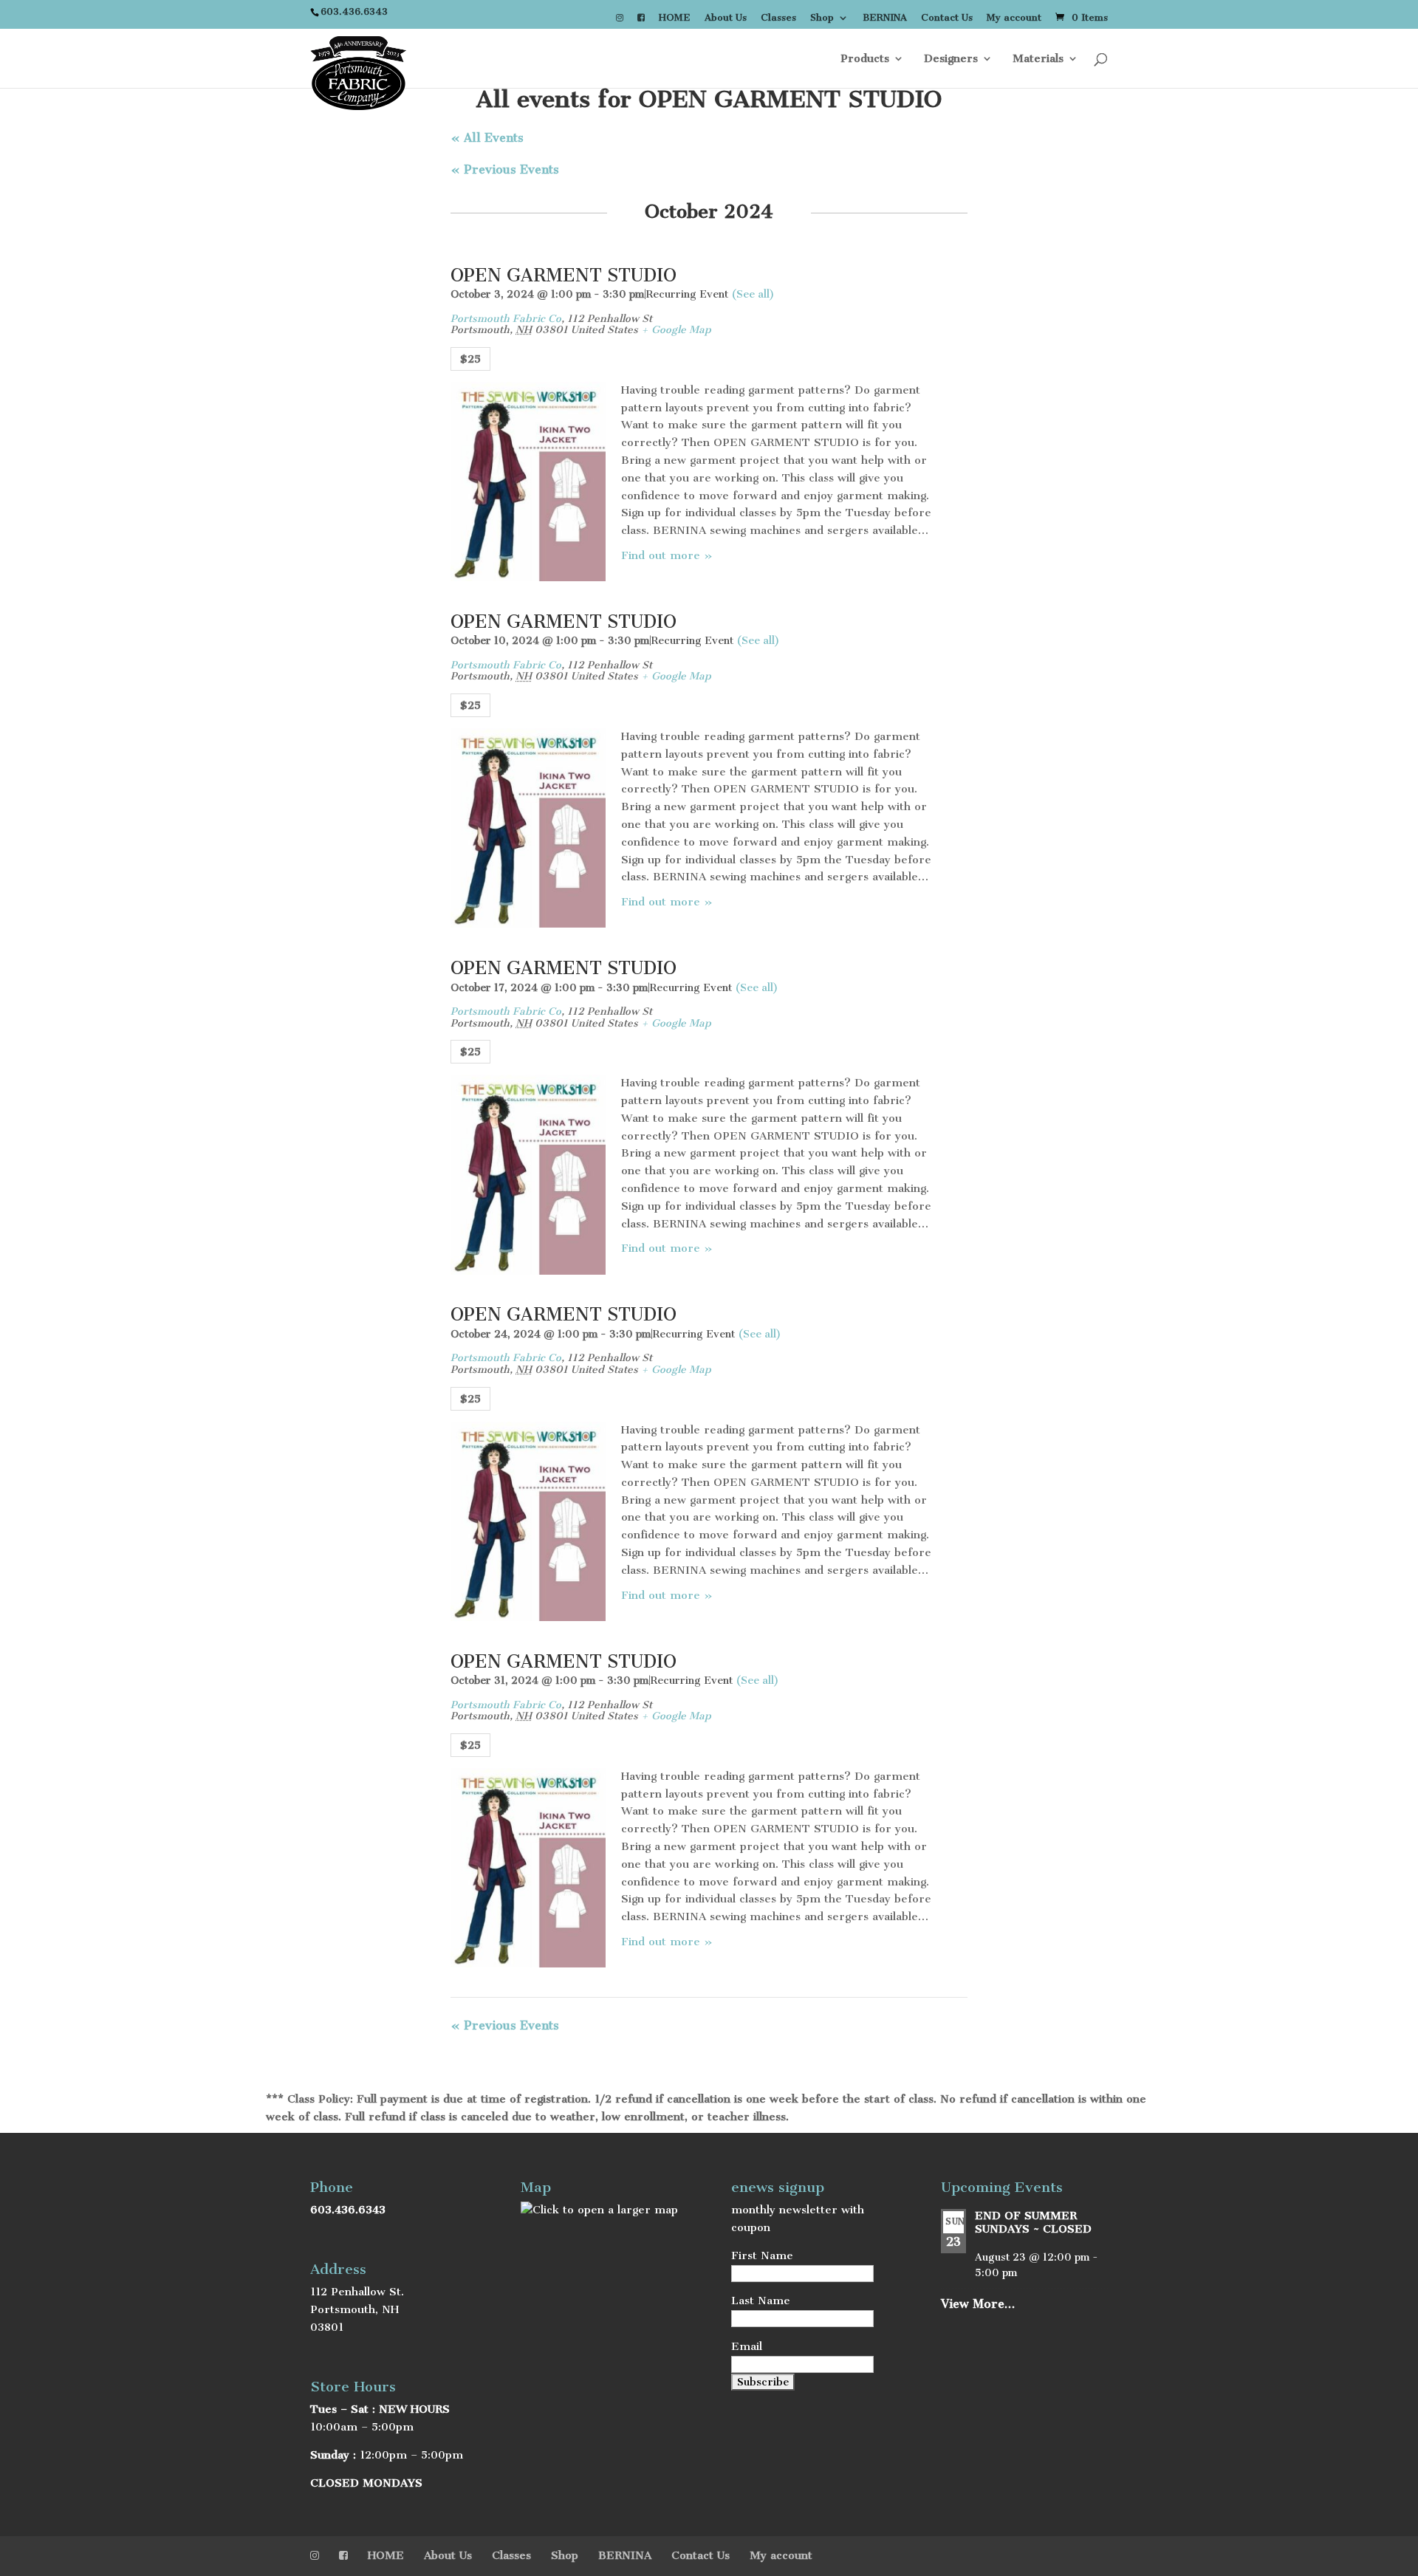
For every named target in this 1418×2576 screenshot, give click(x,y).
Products (865, 59)
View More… (978, 2304)
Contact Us (947, 18)
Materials (1038, 59)
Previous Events (505, 169)
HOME (675, 18)
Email (747, 2346)
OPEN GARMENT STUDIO (564, 275)
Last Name (761, 2301)
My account (1014, 18)
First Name (762, 2255)
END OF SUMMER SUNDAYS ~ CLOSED (1033, 2222)
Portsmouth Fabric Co (506, 319)
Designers (951, 59)
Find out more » (667, 555)
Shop (822, 18)
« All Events (487, 138)
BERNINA (885, 18)
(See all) (753, 294)
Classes (778, 18)
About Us (726, 18)
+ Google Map (676, 330)
